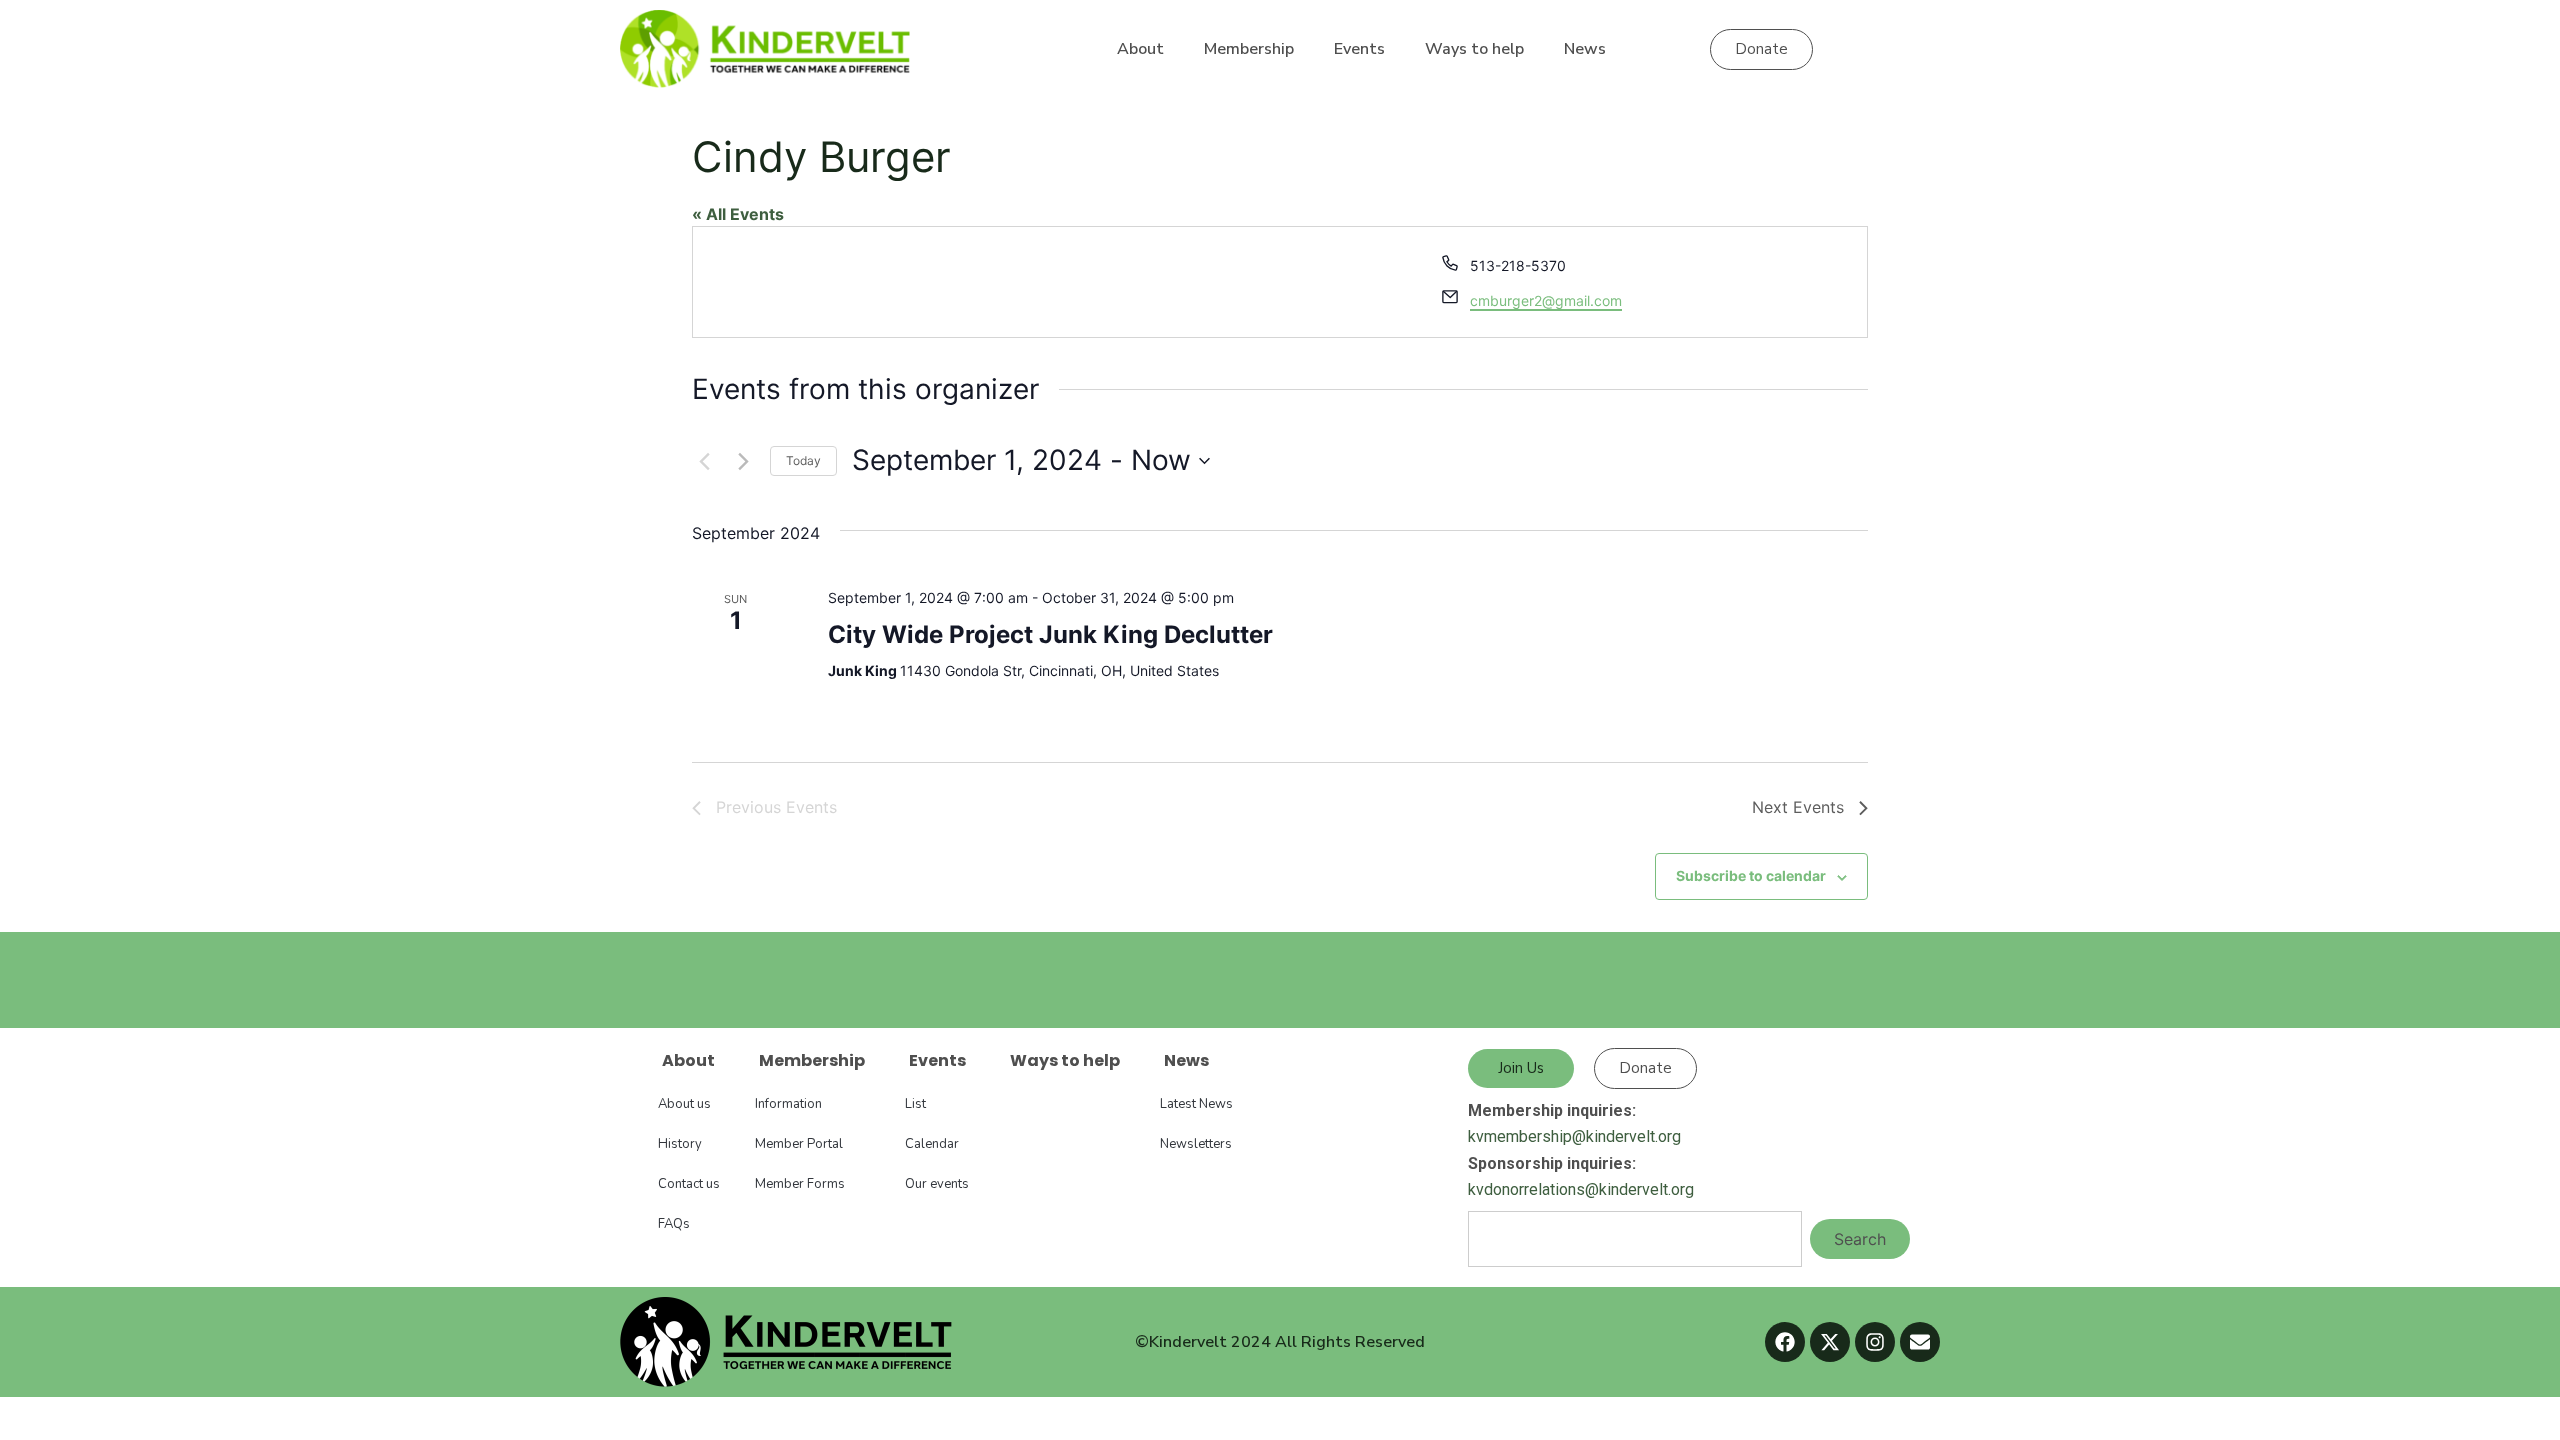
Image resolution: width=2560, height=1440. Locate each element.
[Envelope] (1920, 1342)
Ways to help (1474, 49)
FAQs (674, 1224)
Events (1359, 49)
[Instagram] (1875, 1342)
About (1140, 49)
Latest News (1196, 1104)
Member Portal (799, 1144)
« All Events (738, 214)
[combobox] (1635, 1239)
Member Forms (800, 1184)
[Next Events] (743, 461)
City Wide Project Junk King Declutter (1050, 634)
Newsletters (1196, 1144)
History (680, 1144)
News (1585, 49)
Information (788, 1104)
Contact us (689, 1184)
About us (684, 1104)
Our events (937, 1184)
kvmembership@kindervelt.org (1574, 1136)
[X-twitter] (1830, 1342)
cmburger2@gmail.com (1546, 300)
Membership (1249, 49)
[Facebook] (1785, 1342)
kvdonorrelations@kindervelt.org (1581, 1189)
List (915, 1104)
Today (803, 460)
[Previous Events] (704, 461)
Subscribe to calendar (1751, 875)
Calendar (932, 1144)
